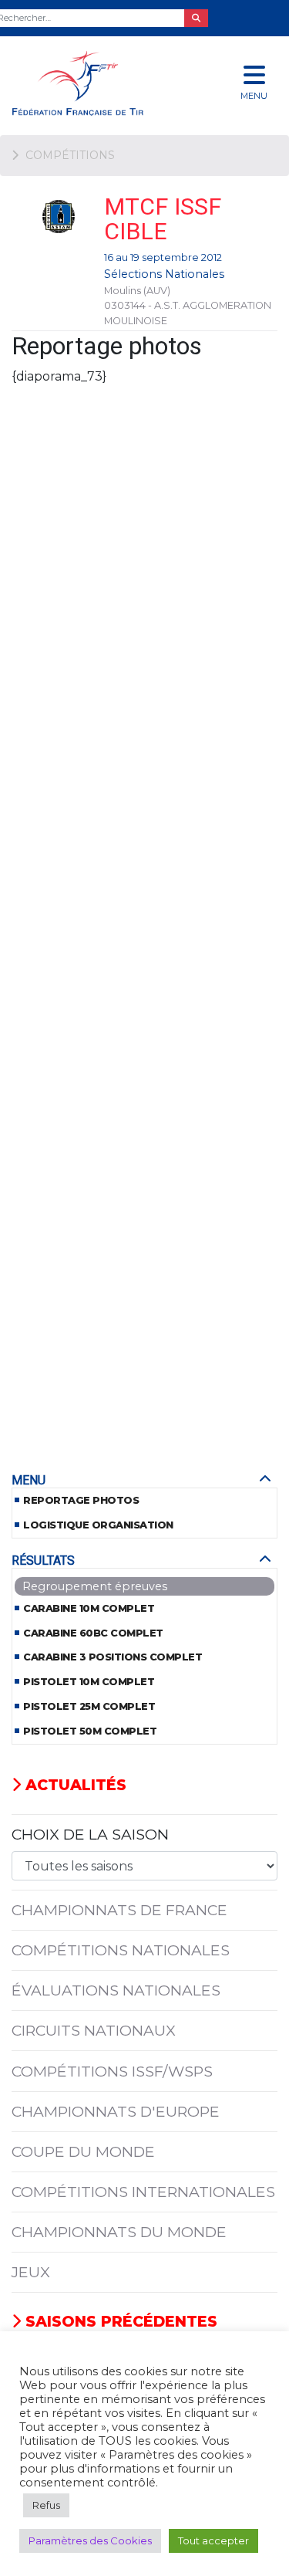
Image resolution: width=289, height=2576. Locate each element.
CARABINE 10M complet (89, 1608)
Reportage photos (81, 1500)
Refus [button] (46, 2505)
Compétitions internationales (143, 2192)
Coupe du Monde (83, 2151)
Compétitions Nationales (121, 1950)
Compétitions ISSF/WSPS (112, 2071)
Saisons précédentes (119, 2321)
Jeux (31, 2272)
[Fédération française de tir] (96, 83)
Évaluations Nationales (116, 1990)
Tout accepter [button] (213, 2540)
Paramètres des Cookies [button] (90, 2540)
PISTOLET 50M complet (90, 1731)
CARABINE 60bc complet (93, 1633)
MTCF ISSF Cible (163, 219)
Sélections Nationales (164, 274)
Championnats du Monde (119, 2232)
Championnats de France (119, 1910)
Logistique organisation (98, 1525)
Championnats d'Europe (116, 2111)
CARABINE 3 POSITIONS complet (113, 1657)
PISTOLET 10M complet (89, 1682)
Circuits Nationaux (94, 2030)
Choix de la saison (90, 1834)
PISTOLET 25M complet (89, 1706)
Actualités (74, 1785)
